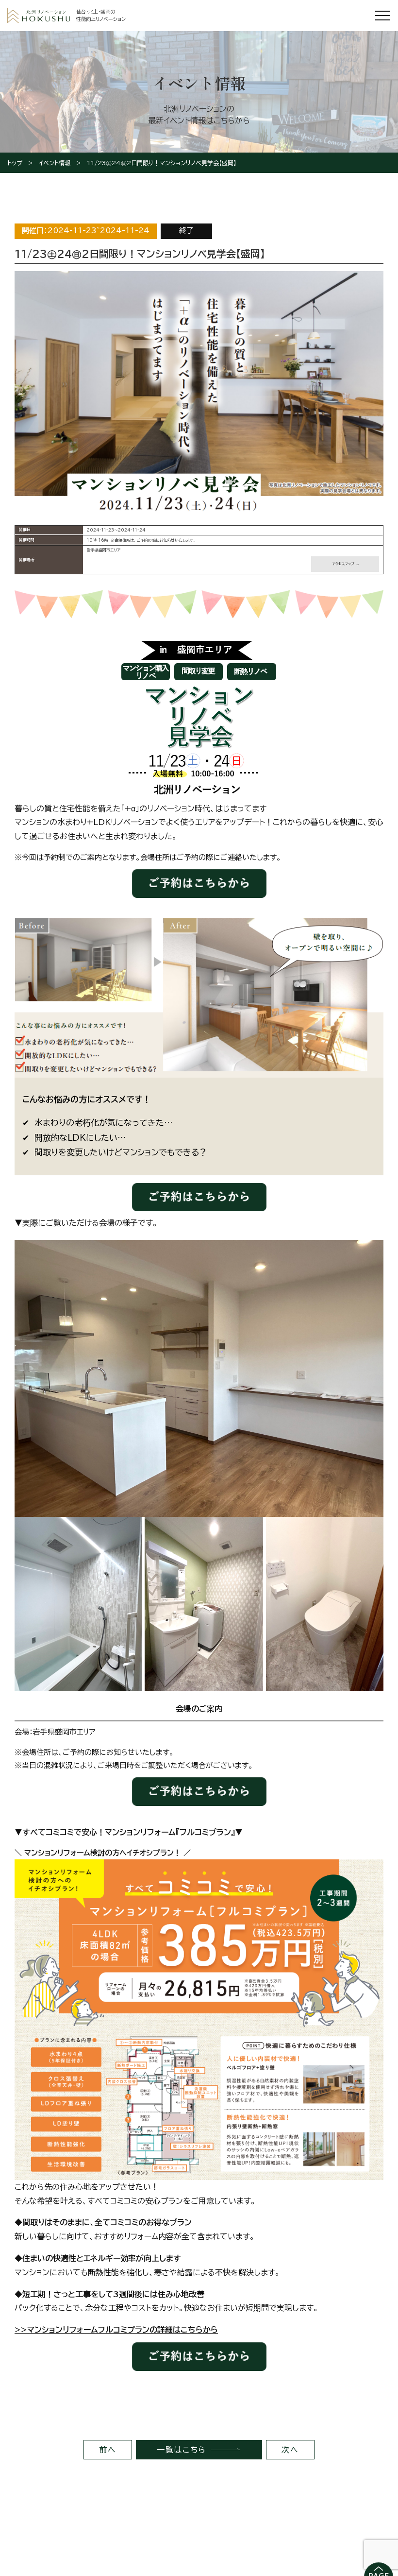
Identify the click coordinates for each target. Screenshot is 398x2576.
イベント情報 (55, 163)
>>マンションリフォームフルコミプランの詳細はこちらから (116, 2330)
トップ (15, 163)
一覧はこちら (182, 2450)
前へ (108, 2450)
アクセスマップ (343, 564)
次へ (290, 2450)
